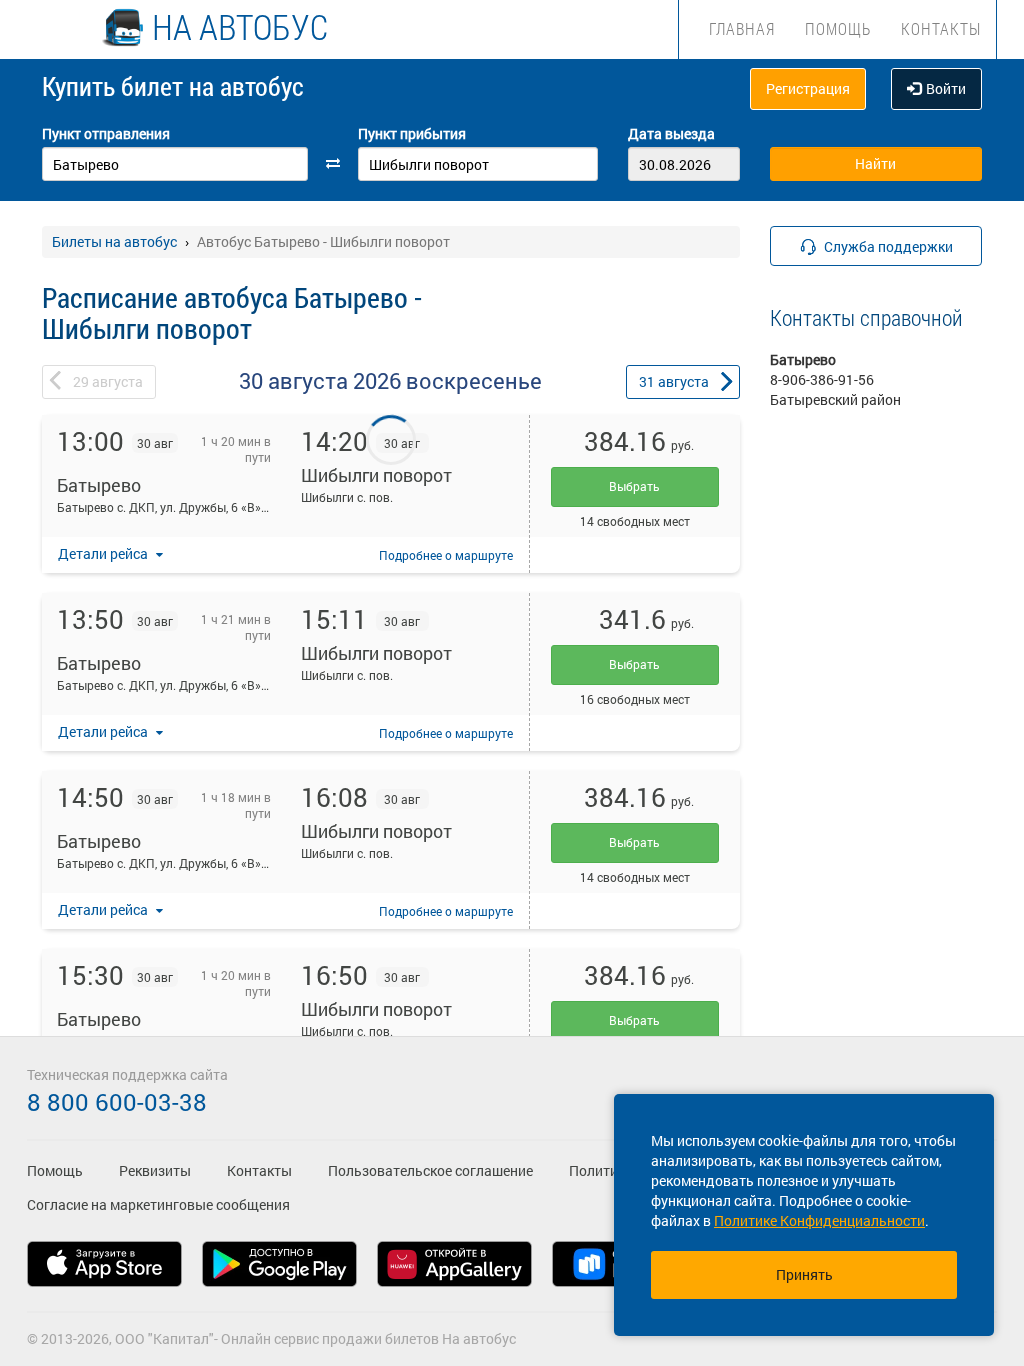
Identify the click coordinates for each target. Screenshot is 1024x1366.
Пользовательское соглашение (430, 1170)
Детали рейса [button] (104, 553)
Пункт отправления (106, 133)
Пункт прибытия (412, 133)
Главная (742, 28)
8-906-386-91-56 (822, 379)
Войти (946, 88)
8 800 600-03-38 (117, 1102)
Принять (804, 1274)
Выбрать (634, 486)
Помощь (838, 28)
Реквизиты (155, 1170)
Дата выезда (671, 133)
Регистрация (808, 88)
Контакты (941, 28)
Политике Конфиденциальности (819, 1220)
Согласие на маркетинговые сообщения (158, 1204)
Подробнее (446, 555)
